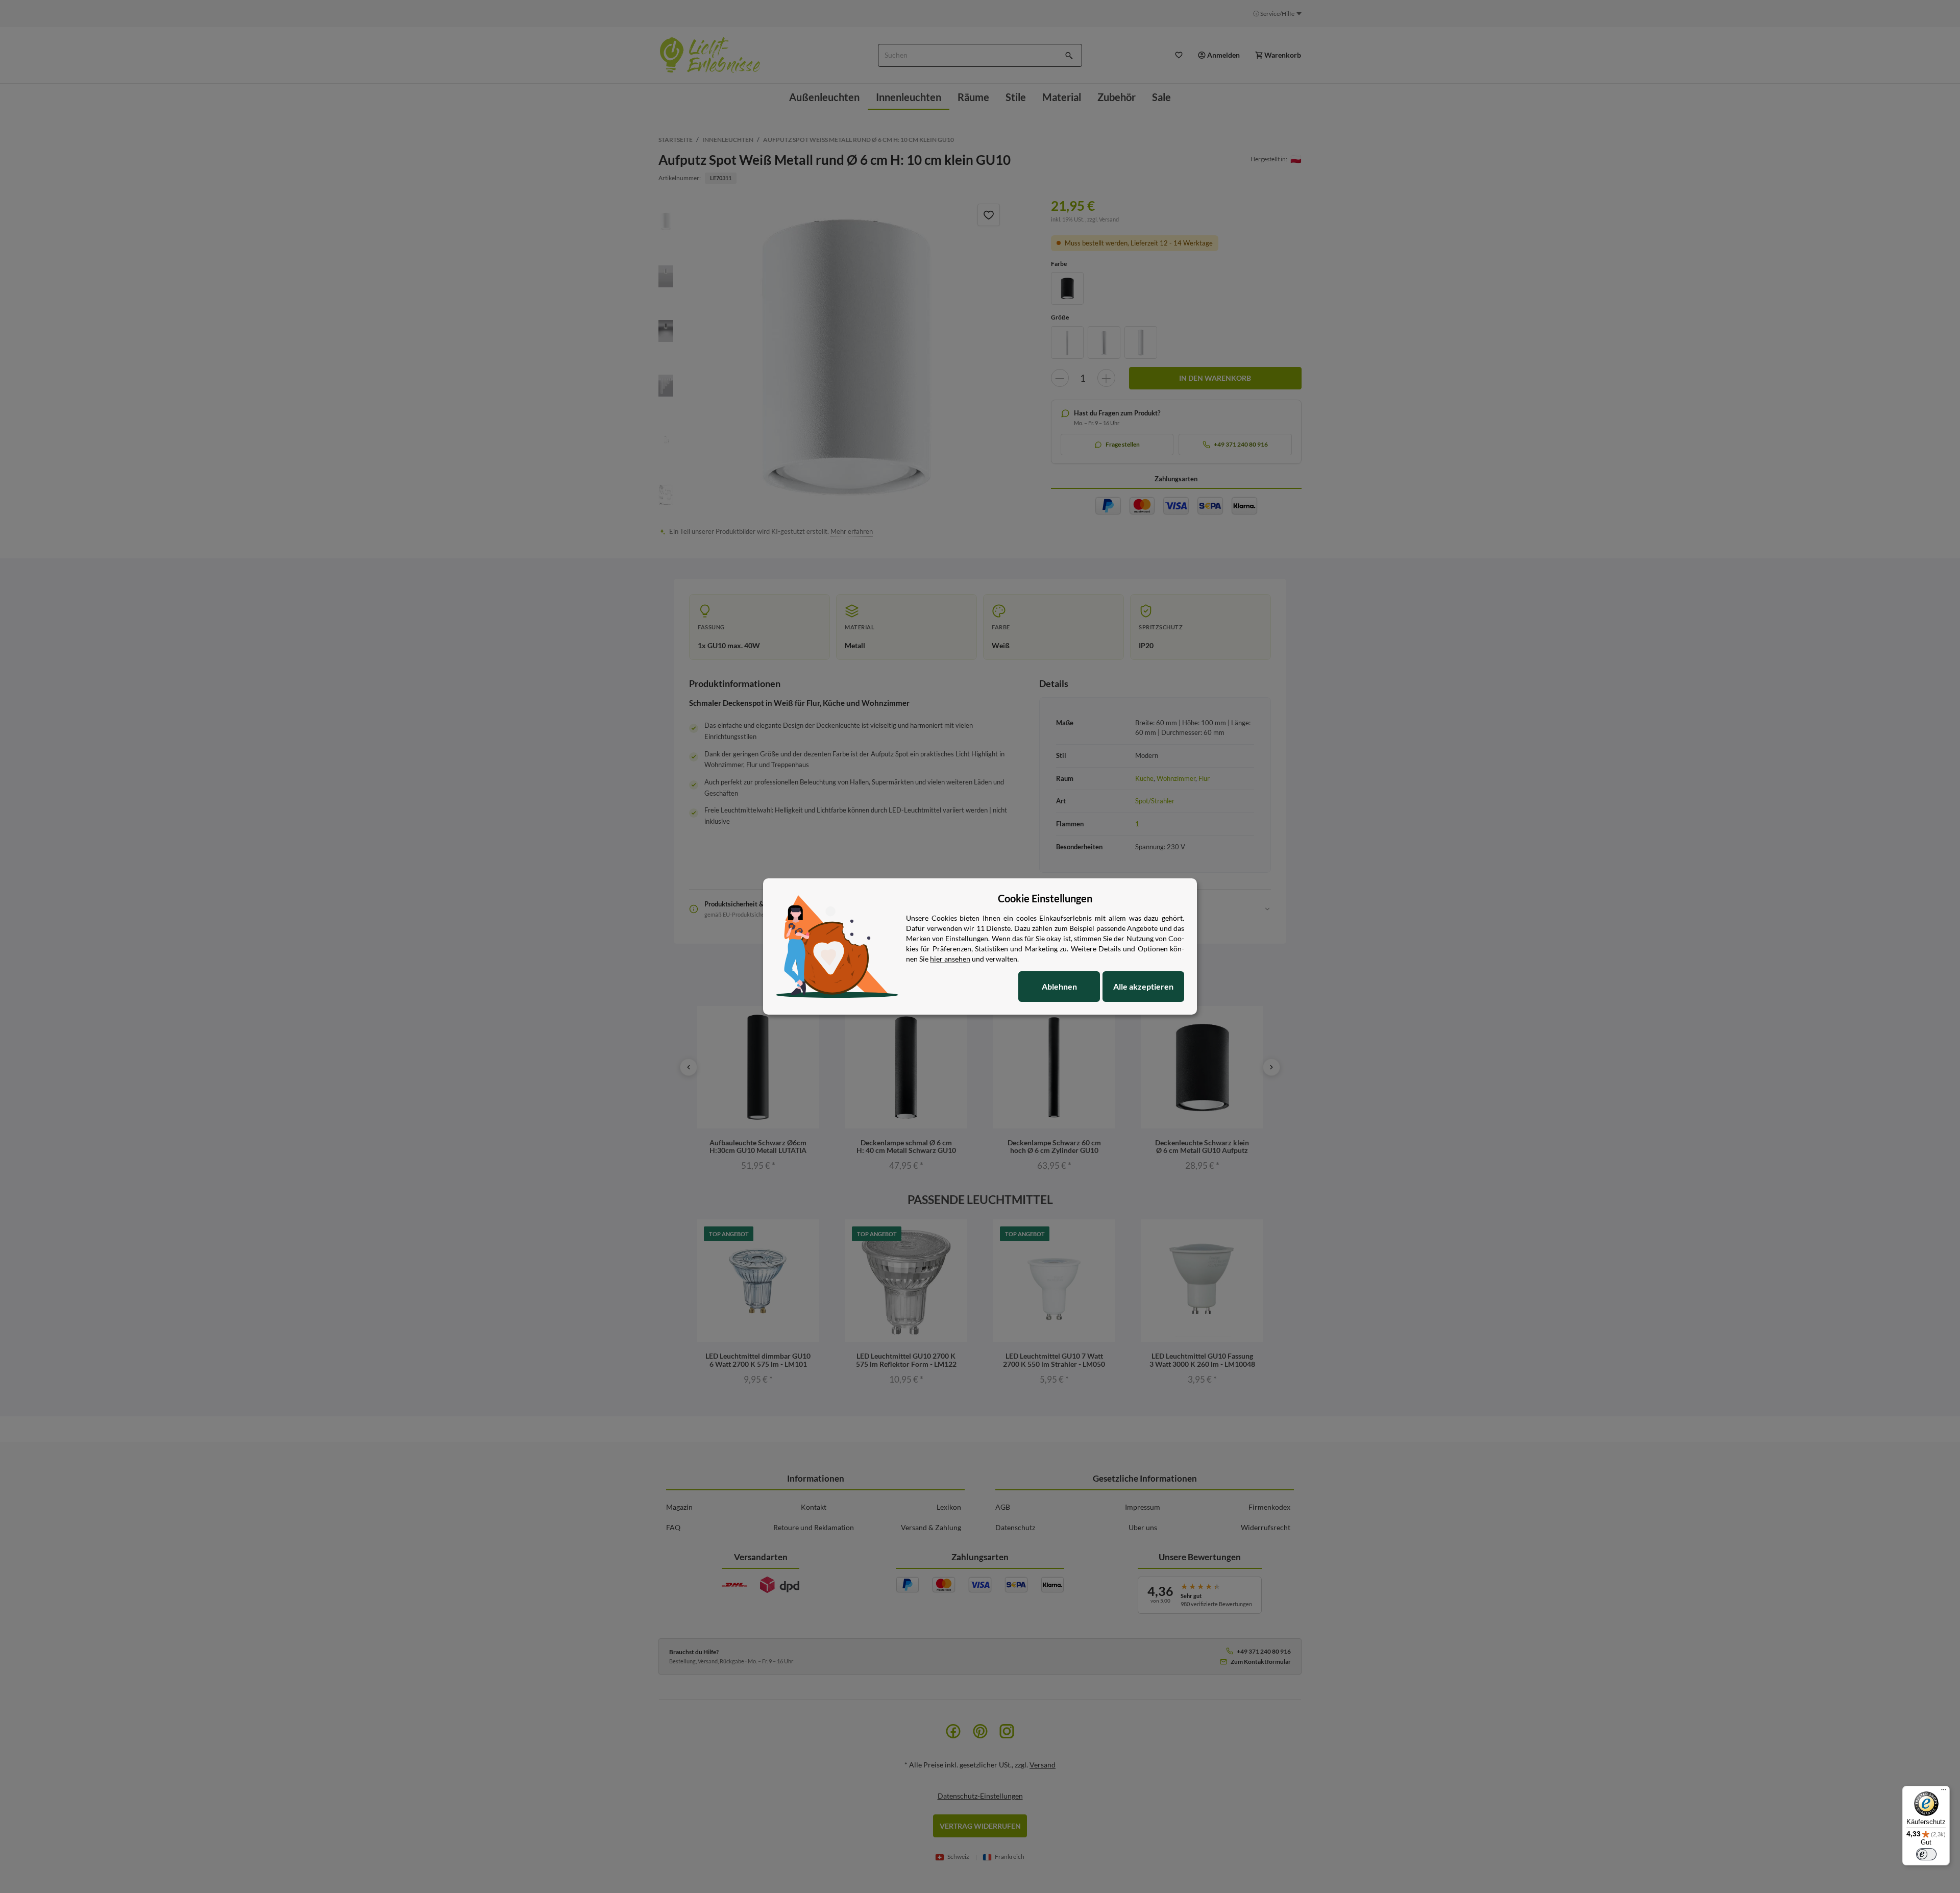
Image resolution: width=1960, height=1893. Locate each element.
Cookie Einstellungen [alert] (1045, 898)
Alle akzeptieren (1143, 986)
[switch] (1926, 1854)
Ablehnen (1059, 986)
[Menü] (1944, 1792)
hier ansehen (950, 959)
